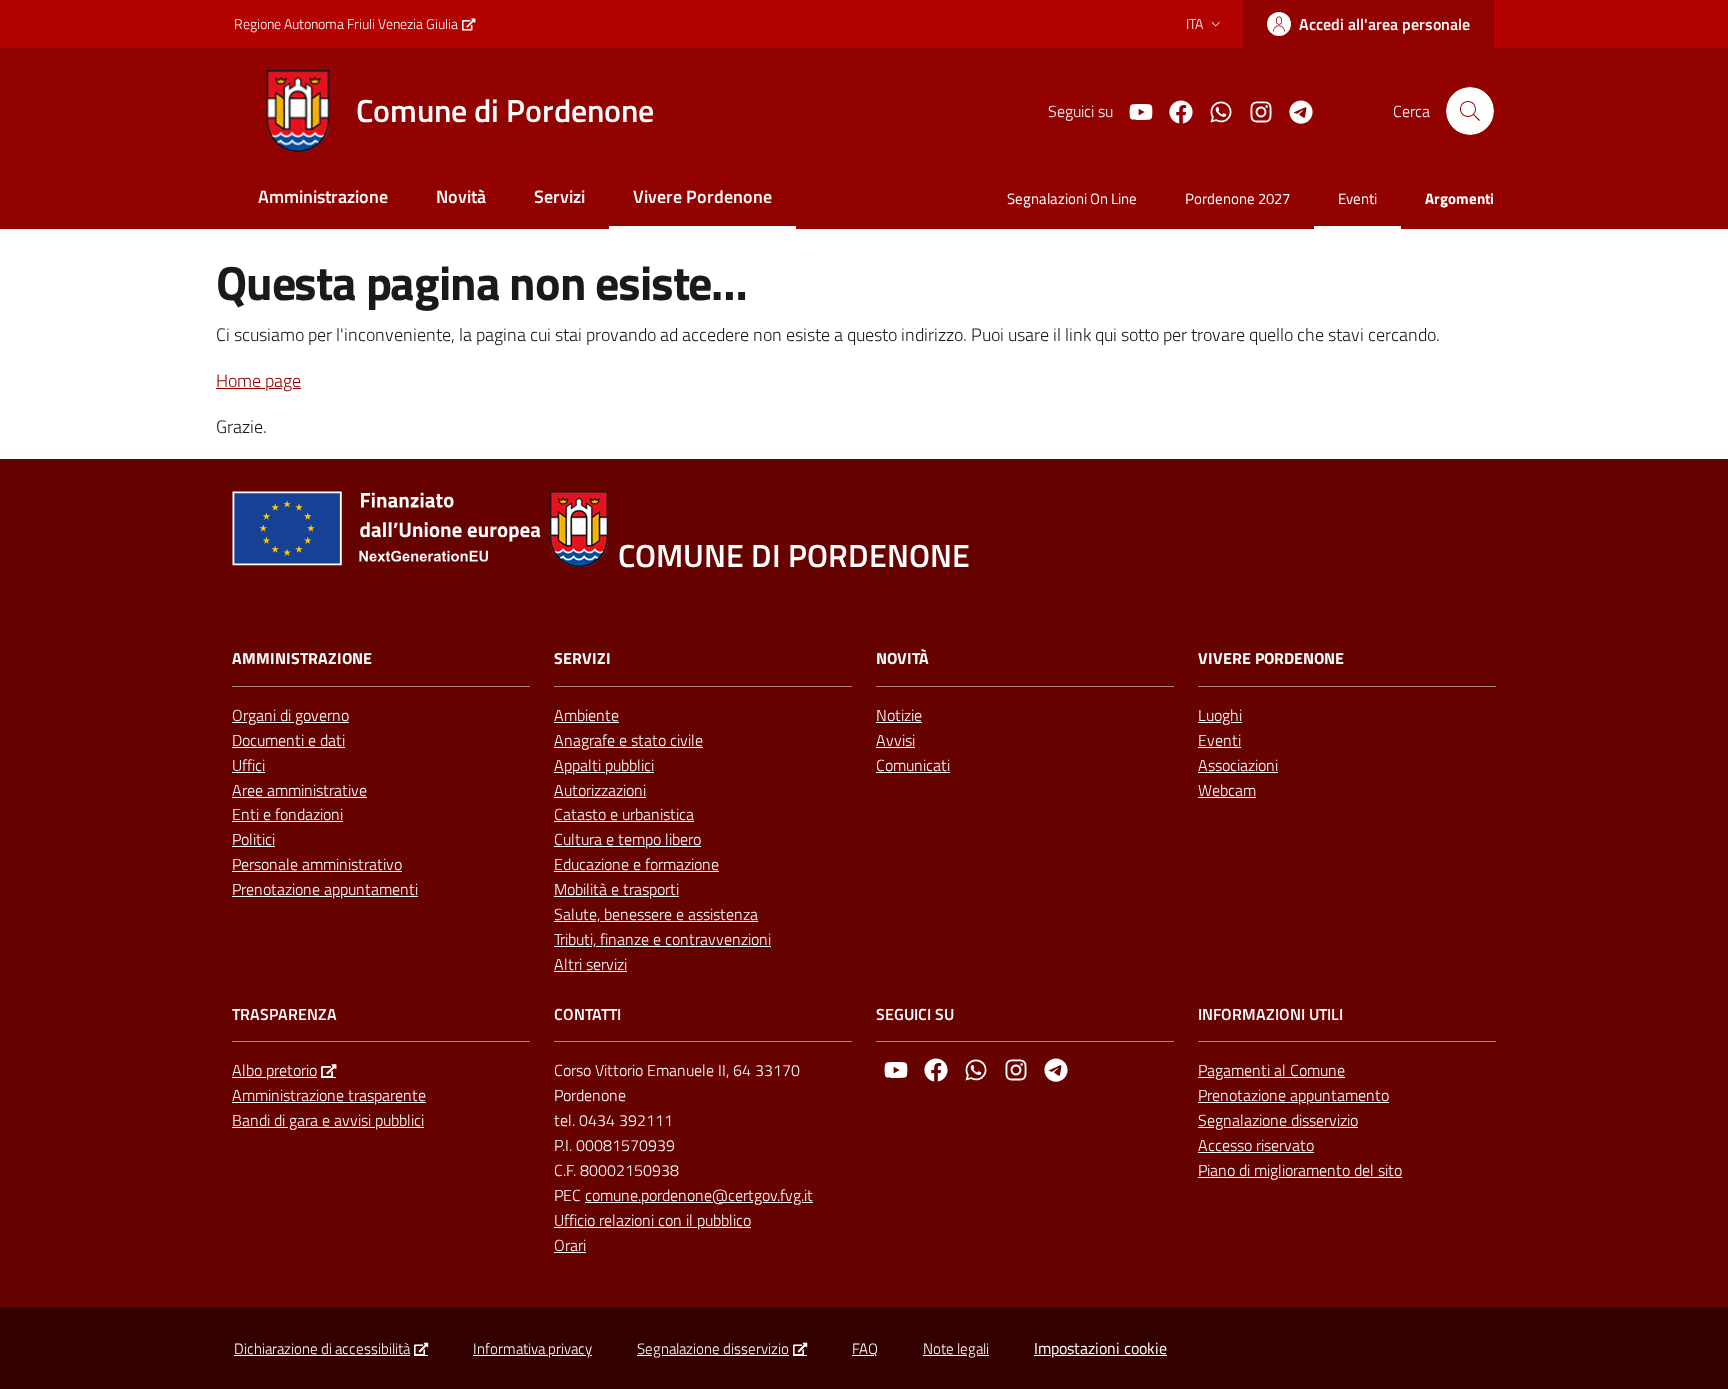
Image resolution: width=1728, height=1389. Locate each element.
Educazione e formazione (636, 864)
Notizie (899, 715)
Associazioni (1238, 765)
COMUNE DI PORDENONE (794, 555)
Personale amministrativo (317, 864)
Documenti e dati (288, 740)
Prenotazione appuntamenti (325, 889)
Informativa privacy (532, 1348)
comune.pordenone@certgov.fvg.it (699, 1195)
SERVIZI (582, 658)
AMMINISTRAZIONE (302, 658)
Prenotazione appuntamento (1293, 1095)
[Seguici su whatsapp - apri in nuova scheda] (1213, 110)
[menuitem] (323, 198)
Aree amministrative (299, 790)
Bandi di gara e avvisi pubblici (328, 1120)
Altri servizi (590, 964)
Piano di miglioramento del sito (1300, 1170)
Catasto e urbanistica (624, 814)
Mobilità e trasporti (616, 889)
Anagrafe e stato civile (628, 740)
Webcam (1227, 790)
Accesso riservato (1256, 1145)
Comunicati (913, 765)
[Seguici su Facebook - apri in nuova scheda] (1173, 110)
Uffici (248, 765)
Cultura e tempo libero (627, 839)
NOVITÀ (902, 658)
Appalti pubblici (604, 765)
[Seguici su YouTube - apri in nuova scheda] (1133, 110)
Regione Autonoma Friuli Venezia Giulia (346, 23)
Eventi (1219, 740)
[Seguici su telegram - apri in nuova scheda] (1293, 110)
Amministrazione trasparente (329, 1095)
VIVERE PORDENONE (1271, 658)
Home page (258, 380)
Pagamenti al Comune (1271, 1070)
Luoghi (1220, 715)
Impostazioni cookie (1100, 1348)
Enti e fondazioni (287, 814)
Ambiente (586, 715)
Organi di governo (290, 715)
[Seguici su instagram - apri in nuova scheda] (1253, 110)
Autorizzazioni (600, 790)
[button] (1470, 111)
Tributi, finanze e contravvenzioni (662, 939)
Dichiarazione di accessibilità (322, 1348)
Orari (570, 1245)
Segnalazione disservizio (1278, 1120)
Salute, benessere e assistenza (656, 914)
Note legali (956, 1348)
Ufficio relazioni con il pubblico (652, 1220)
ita (1194, 23)
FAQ (865, 1348)
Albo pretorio (274, 1070)
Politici (253, 839)
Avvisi (895, 740)
